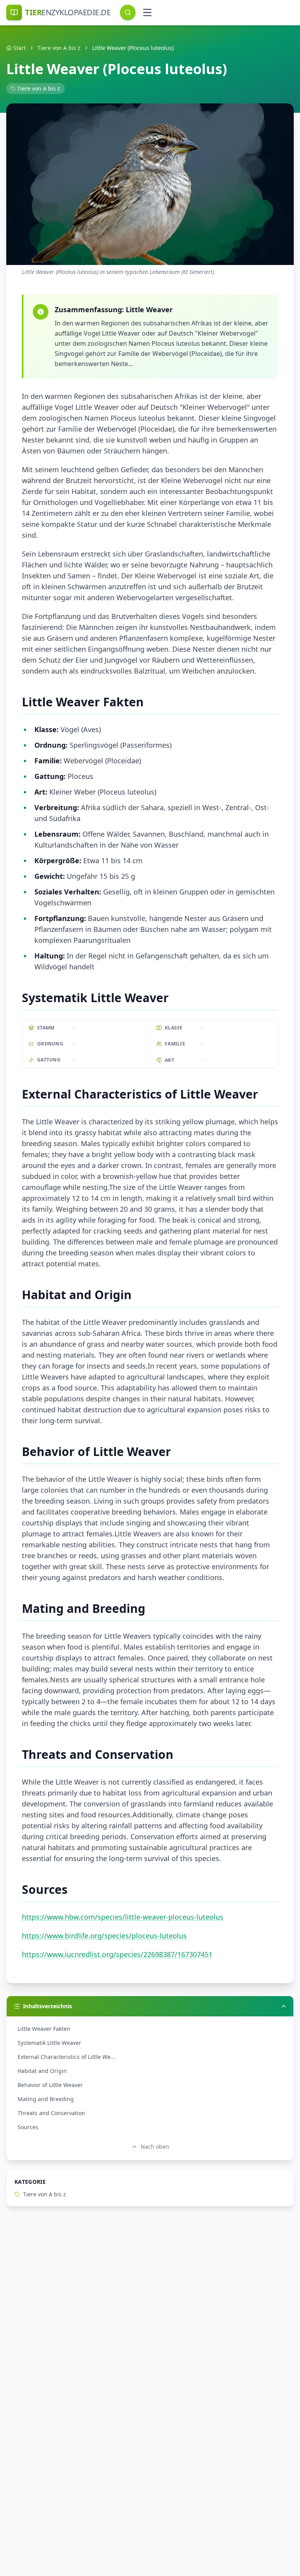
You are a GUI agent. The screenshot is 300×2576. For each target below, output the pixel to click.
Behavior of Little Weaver (50, 2085)
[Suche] (128, 12)
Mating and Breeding (46, 2099)
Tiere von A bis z (59, 48)
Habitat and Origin (42, 2071)
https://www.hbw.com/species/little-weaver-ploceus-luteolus (123, 1917)
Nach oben (155, 2147)
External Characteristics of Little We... (66, 2057)
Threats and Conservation (51, 2113)
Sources (28, 2127)
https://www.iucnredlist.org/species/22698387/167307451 (117, 1954)
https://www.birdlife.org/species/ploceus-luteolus (104, 1936)
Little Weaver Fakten (44, 2029)
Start (20, 48)
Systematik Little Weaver (49, 2043)
